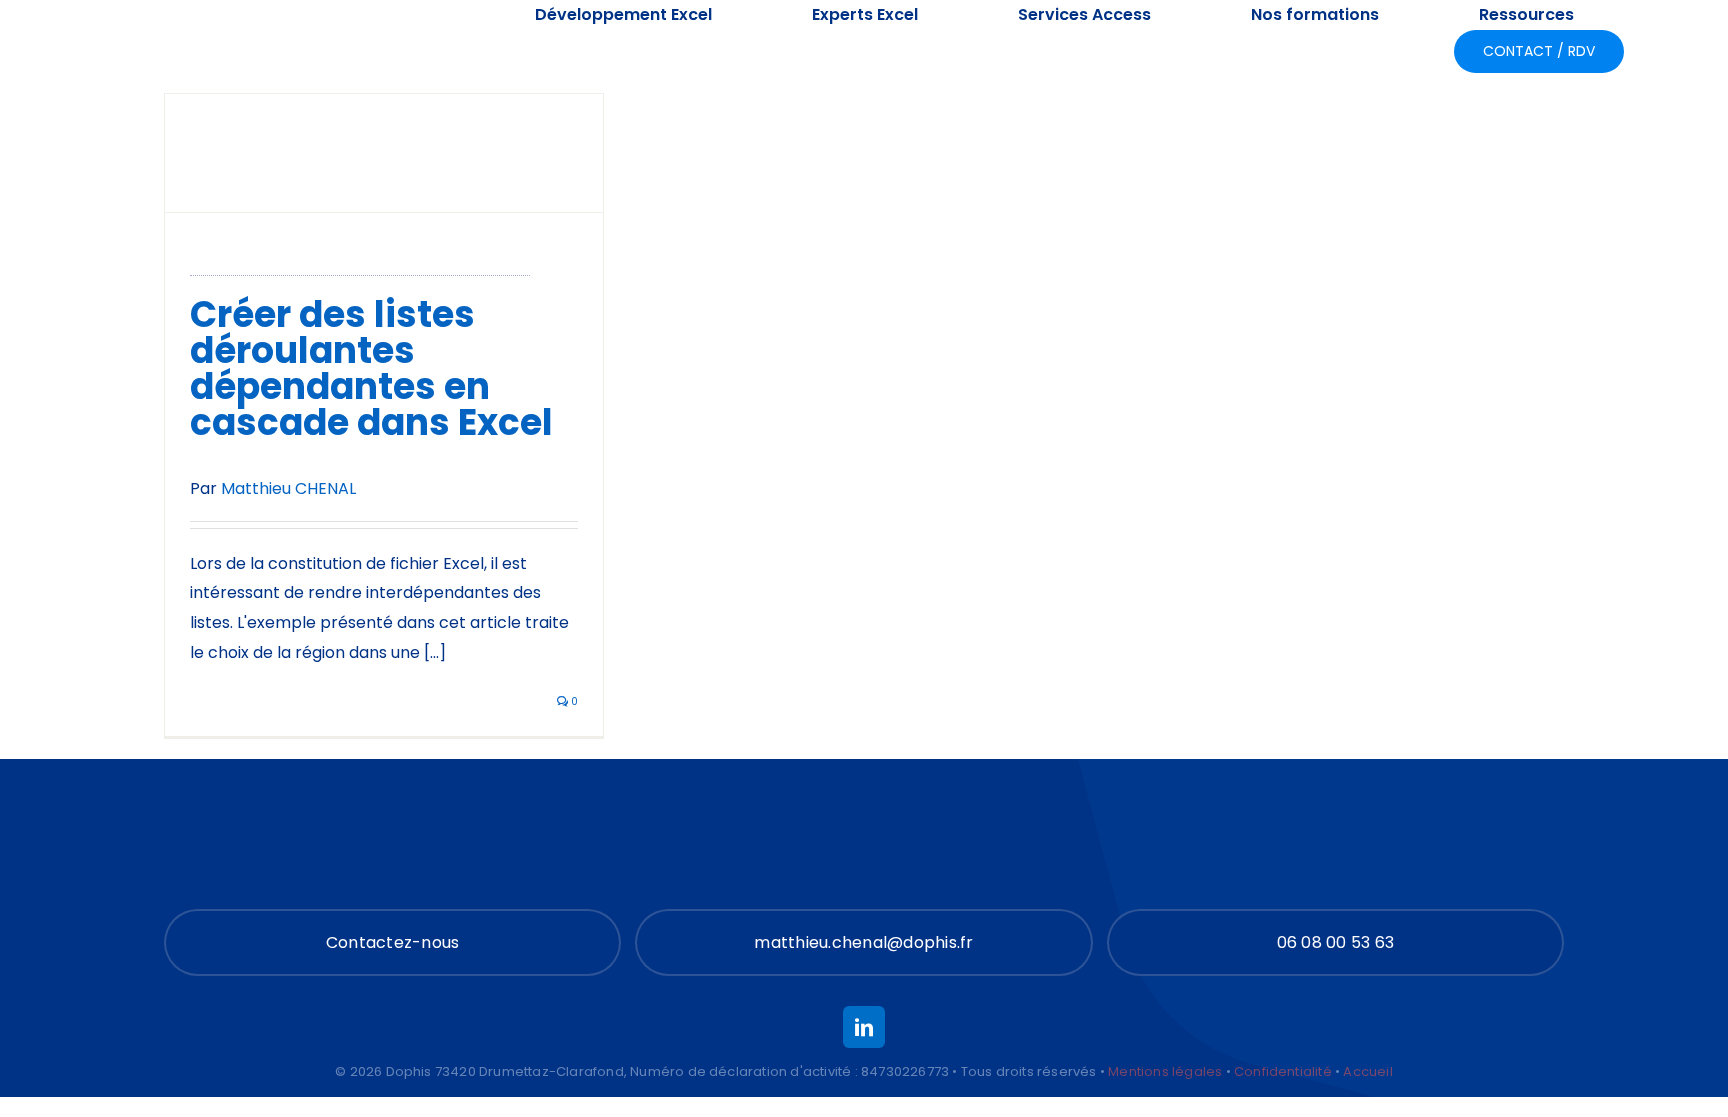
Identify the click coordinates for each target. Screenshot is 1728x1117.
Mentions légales (1165, 1071)
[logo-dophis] (204, 28)
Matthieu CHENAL (288, 488)
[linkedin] (864, 1027)
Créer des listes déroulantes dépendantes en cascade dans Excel (371, 368)
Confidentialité (1283, 1071)
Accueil (1367, 1071)
